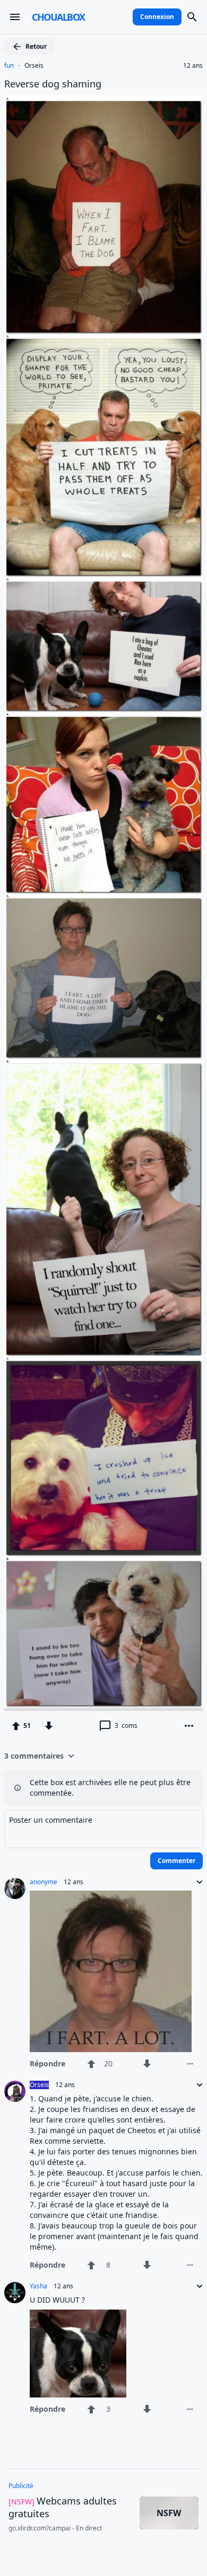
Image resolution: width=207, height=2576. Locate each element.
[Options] (189, 1726)
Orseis (34, 66)
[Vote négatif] (49, 1726)
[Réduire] (196, 1882)
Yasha (38, 2286)
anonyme (44, 1882)
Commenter (176, 1861)
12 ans (193, 66)
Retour (36, 46)
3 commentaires (34, 1756)
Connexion (157, 17)
